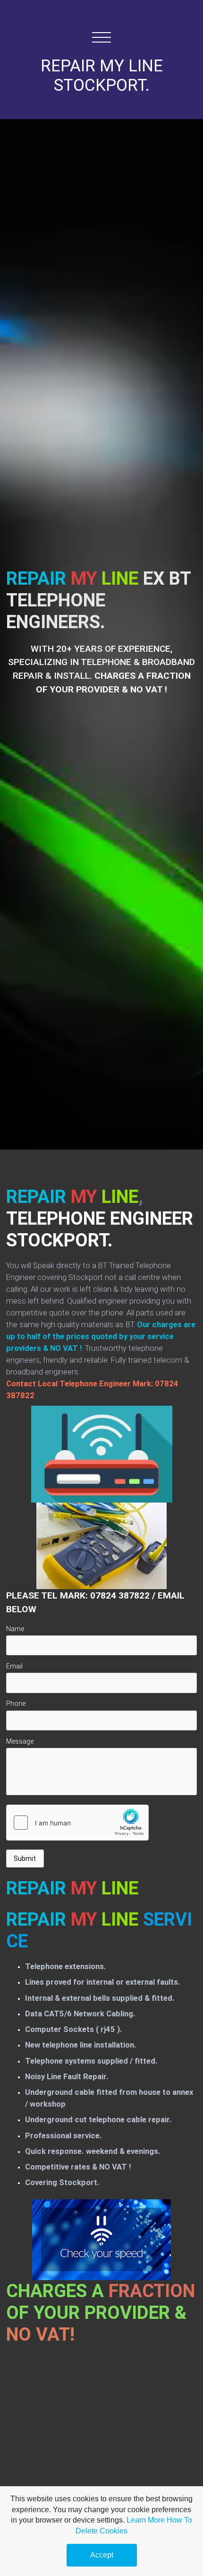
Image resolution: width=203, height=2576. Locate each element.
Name (15, 1629)
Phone (16, 1703)
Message (20, 1741)
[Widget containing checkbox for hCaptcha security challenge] (77, 1823)
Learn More (146, 2520)
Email (14, 1666)
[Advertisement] (101, 2456)
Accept (102, 2555)
